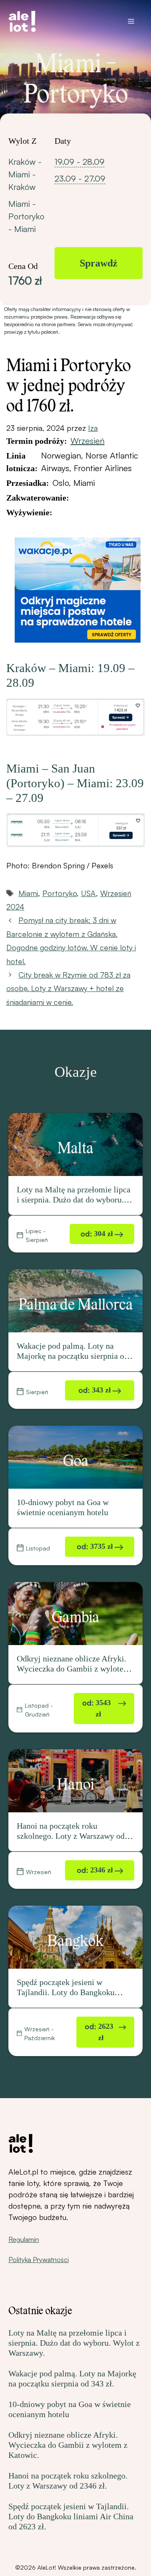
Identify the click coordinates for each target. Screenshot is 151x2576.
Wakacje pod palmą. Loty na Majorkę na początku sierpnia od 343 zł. (73, 1356)
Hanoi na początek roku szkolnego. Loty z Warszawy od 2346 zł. (71, 1836)
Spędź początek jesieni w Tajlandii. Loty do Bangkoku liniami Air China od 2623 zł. (67, 1992)
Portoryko (60, 893)
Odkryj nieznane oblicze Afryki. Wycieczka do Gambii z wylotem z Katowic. (73, 1669)
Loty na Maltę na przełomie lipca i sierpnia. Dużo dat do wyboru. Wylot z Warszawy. (74, 1200)
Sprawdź (99, 263)
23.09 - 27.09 (80, 178)
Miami (28, 893)
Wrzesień (87, 441)
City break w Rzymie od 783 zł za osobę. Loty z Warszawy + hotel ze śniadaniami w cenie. (68, 988)
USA (89, 893)
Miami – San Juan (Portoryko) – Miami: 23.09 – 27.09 (75, 783)
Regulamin (24, 2239)
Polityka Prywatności (39, 2260)
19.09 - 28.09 (79, 162)
